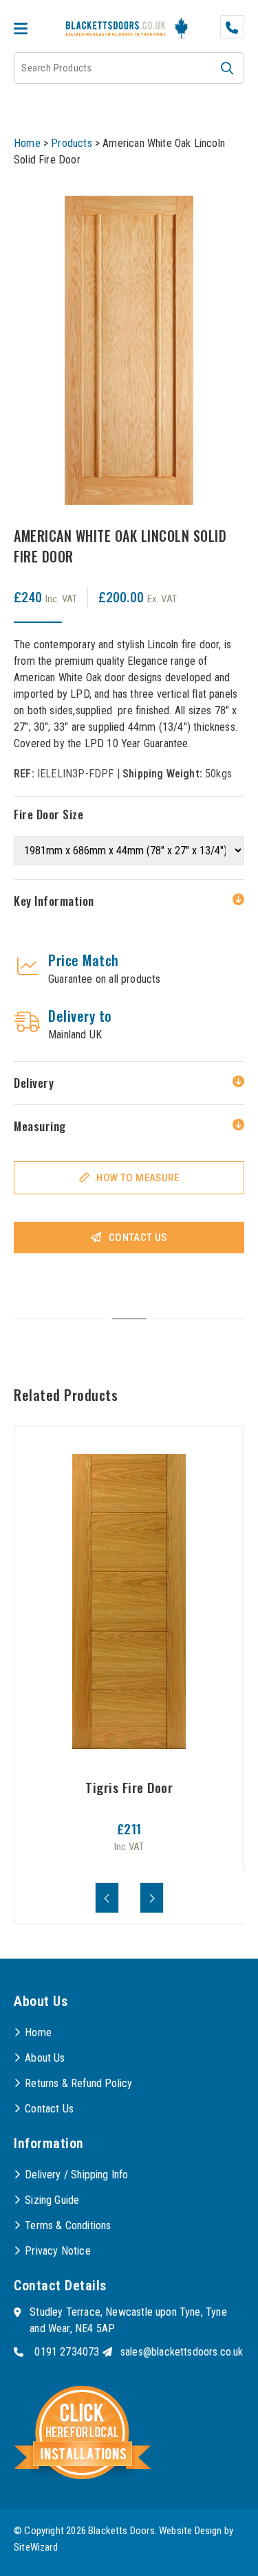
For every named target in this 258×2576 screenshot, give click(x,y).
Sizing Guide (52, 2200)
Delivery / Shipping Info (76, 2175)
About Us (45, 2058)
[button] (227, 68)
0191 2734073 (67, 2352)
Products (71, 143)
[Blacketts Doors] (116, 30)
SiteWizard (36, 2547)
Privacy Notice (58, 2251)
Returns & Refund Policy (78, 2083)
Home (27, 143)
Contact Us (138, 1238)
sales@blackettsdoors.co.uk (182, 2352)
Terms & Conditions (68, 2225)
